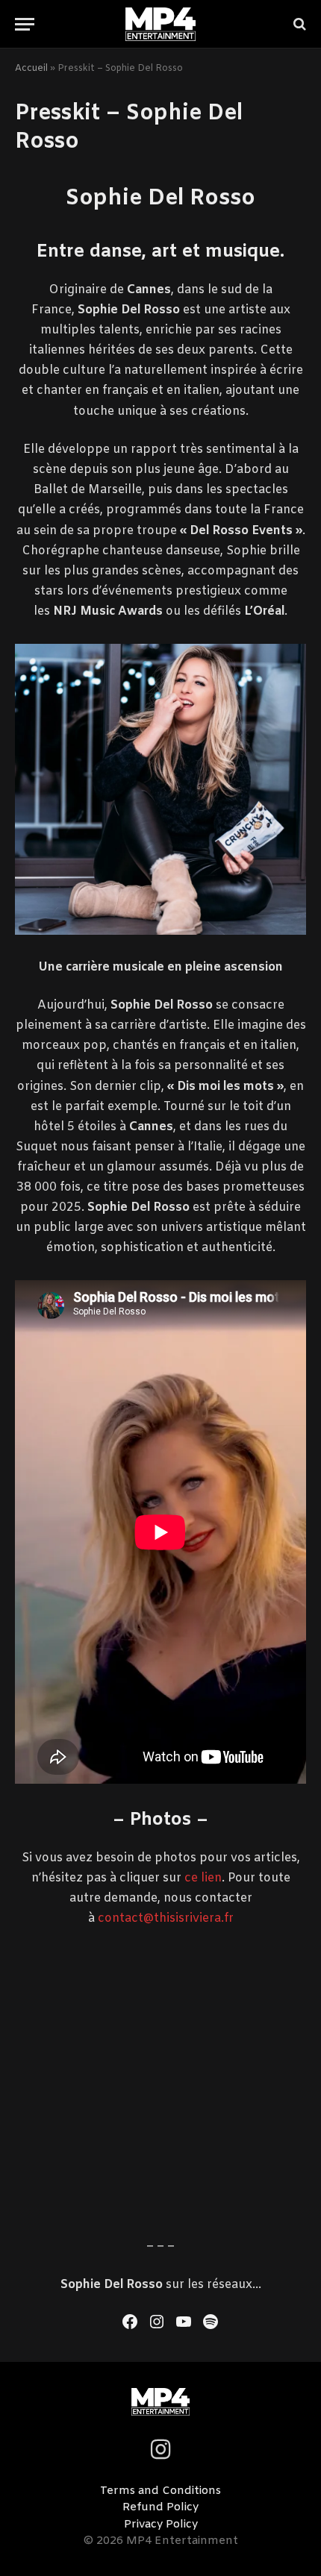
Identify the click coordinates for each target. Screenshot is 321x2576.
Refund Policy (160, 2507)
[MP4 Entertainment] (161, 24)
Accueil (31, 69)
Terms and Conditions (160, 2491)
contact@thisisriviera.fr (166, 1918)
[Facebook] (130, 2322)
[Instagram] (157, 2322)
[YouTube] (184, 2322)
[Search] (298, 24)
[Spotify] (211, 2322)
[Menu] (25, 24)
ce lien (203, 1878)
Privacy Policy (161, 2525)
